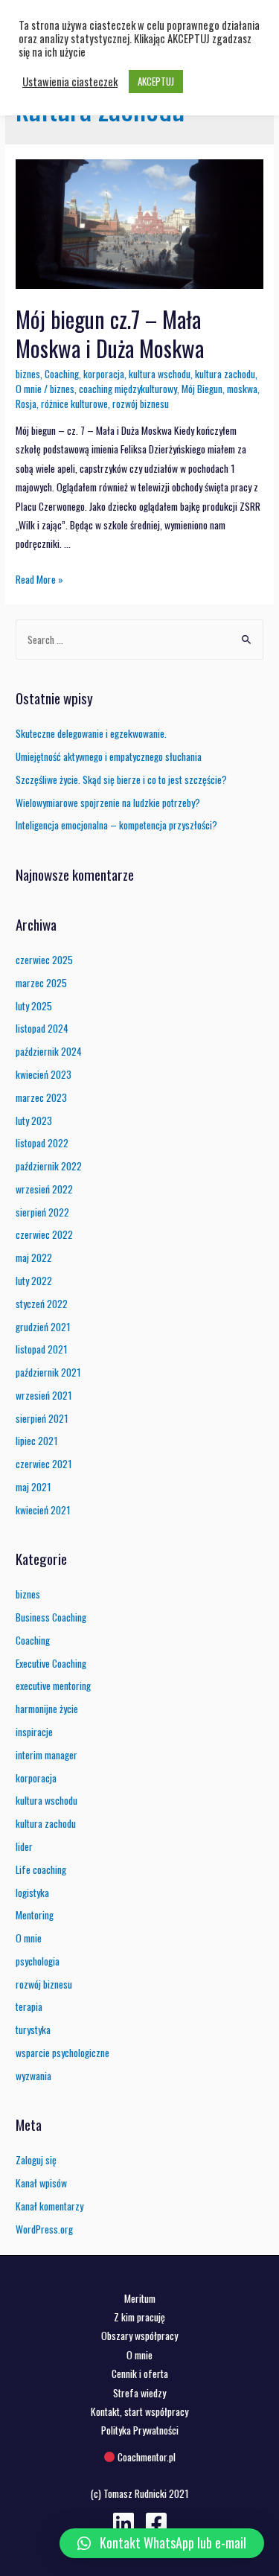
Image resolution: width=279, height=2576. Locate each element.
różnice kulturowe (74, 404)
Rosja (26, 404)
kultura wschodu (160, 374)
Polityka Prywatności (140, 2430)
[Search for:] (139, 640)
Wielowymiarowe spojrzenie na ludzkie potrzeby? (108, 803)
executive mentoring (53, 1686)
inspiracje (34, 1732)
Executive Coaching (51, 1663)
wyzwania (33, 2076)
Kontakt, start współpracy (139, 2411)
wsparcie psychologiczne (62, 2053)
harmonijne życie (47, 1709)
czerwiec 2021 (44, 1464)
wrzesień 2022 (44, 1189)
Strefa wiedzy (139, 2393)
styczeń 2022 (42, 1304)
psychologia (38, 1961)
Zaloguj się (36, 2160)
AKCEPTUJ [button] (156, 81)
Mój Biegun (202, 389)
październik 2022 (49, 1166)
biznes (28, 374)
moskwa (242, 389)
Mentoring (35, 1915)
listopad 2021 (42, 1349)
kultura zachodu (225, 374)
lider (24, 1846)
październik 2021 (48, 1372)
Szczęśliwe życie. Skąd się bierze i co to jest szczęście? (121, 780)
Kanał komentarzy (49, 2206)
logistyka (32, 1893)
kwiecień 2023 (44, 1074)
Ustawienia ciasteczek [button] (70, 82)
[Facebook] (156, 2523)
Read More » (39, 579)
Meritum (140, 2298)
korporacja (104, 374)
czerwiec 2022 (44, 1234)
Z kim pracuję (139, 2317)
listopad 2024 (42, 1028)
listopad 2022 (42, 1143)
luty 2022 (34, 1281)
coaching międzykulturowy (128, 389)
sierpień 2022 (42, 1212)
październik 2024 (49, 1051)
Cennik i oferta (140, 2373)
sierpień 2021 (42, 1418)
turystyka (33, 2030)
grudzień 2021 (43, 1327)
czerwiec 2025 (44, 960)
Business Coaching (51, 1617)
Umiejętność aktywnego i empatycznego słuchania (109, 756)
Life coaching (41, 1869)
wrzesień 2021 (44, 1395)
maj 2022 (34, 1257)
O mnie (29, 389)
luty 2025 (34, 1006)
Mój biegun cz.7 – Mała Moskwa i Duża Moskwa (110, 334)
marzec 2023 (41, 1097)
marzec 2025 (41, 983)
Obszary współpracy (139, 2336)
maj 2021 (33, 1487)
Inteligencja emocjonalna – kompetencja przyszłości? (116, 825)
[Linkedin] (124, 2523)
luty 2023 (34, 1120)
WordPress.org (44, 2229)
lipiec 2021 (37, 1441)
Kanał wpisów (41, 2183)
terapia (29, 2006)
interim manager (46, 1755)
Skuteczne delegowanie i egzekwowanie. (91, 733)
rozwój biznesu (141, 404)
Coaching (62, 374)
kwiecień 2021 (43, 1510)
